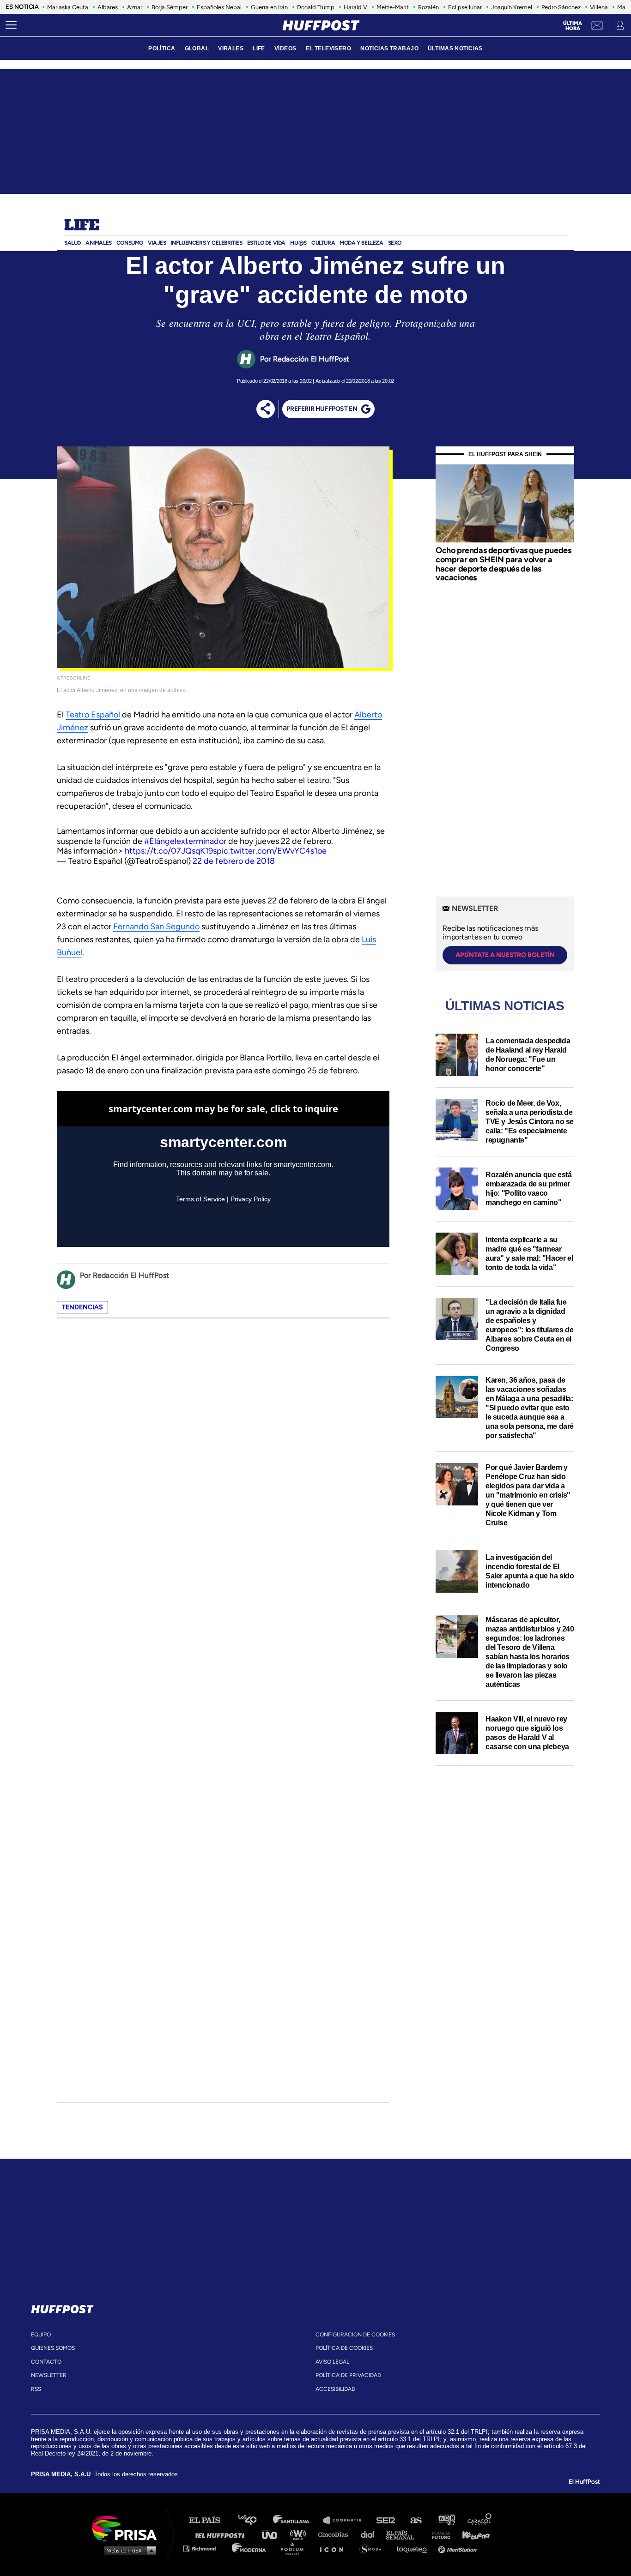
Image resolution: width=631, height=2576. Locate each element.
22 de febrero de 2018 (234, 861)
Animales (99, 243)
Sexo (395, 243)
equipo (41, 2335)
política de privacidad (348, 2375)
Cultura (323, 243)
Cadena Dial (370, 2534)
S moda (373, 2548)
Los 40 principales (254, 2520)
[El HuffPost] (321, 25)
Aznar (135, 7)
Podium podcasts (295, 2548)
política (162, 48)
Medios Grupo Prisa (128, 2550)
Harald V (355, 7)
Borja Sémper (170, 7)
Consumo (130, 243)
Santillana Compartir (346, 2520)
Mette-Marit (393, 7)
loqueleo (414, 2548)
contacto (46, 2362)
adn (446, 2520)
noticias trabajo (389, 48)
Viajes (157, 243)
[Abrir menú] (11, 25)
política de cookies (344, 2348)
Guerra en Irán (269, 7)
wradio (300, 2534)
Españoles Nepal (219, 7)
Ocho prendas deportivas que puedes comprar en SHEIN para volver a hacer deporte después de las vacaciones (503, 564)
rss (36, 2389)
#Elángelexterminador (185, 841)
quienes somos (53, 2348)
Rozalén (428, 7)
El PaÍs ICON (335, 2548)
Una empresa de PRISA (128, 2528)
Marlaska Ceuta (68, 7)
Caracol (480, 2520)
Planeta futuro (438, 2534)
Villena (599, 7)
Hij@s (298, 243)
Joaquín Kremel (512, 7)
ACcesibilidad (335, 2389)
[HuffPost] (62, 2307)
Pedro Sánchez (561, 7)
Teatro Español (93, 715)
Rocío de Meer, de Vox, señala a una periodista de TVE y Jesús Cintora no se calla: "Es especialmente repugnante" (530, 1122)
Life (82, 226)
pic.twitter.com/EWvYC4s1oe (272, 851)
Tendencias (82, 1307)
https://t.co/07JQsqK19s (171, 851)
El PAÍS (210, 2520)
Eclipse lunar (465, 7)
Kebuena (472, 2534)
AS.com (416, 2520)
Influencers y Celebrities (207, 243)
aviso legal (332, 2362)
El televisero (329, 48)
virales (231, 48)
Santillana (297, 2520)
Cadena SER (386, 2520)
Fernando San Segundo (156, 927)
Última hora (573, 26)
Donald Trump (316, 7)
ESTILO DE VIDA (266, 243)
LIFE (259, 48)
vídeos (285, 48)
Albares (108, 7)
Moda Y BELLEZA (361, 243)
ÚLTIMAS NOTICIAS (455, 48)
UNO (273, 2534)
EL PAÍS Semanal (404, 2534)
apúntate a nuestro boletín (505, 955)
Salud (73, 243)
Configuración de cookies (355, 2335)
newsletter (49, 2375)
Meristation (459, 2548)
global (197, 48)
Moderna (250, 2548)
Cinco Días (335, 2534)
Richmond (204, 2548)
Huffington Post (222, 2534)
